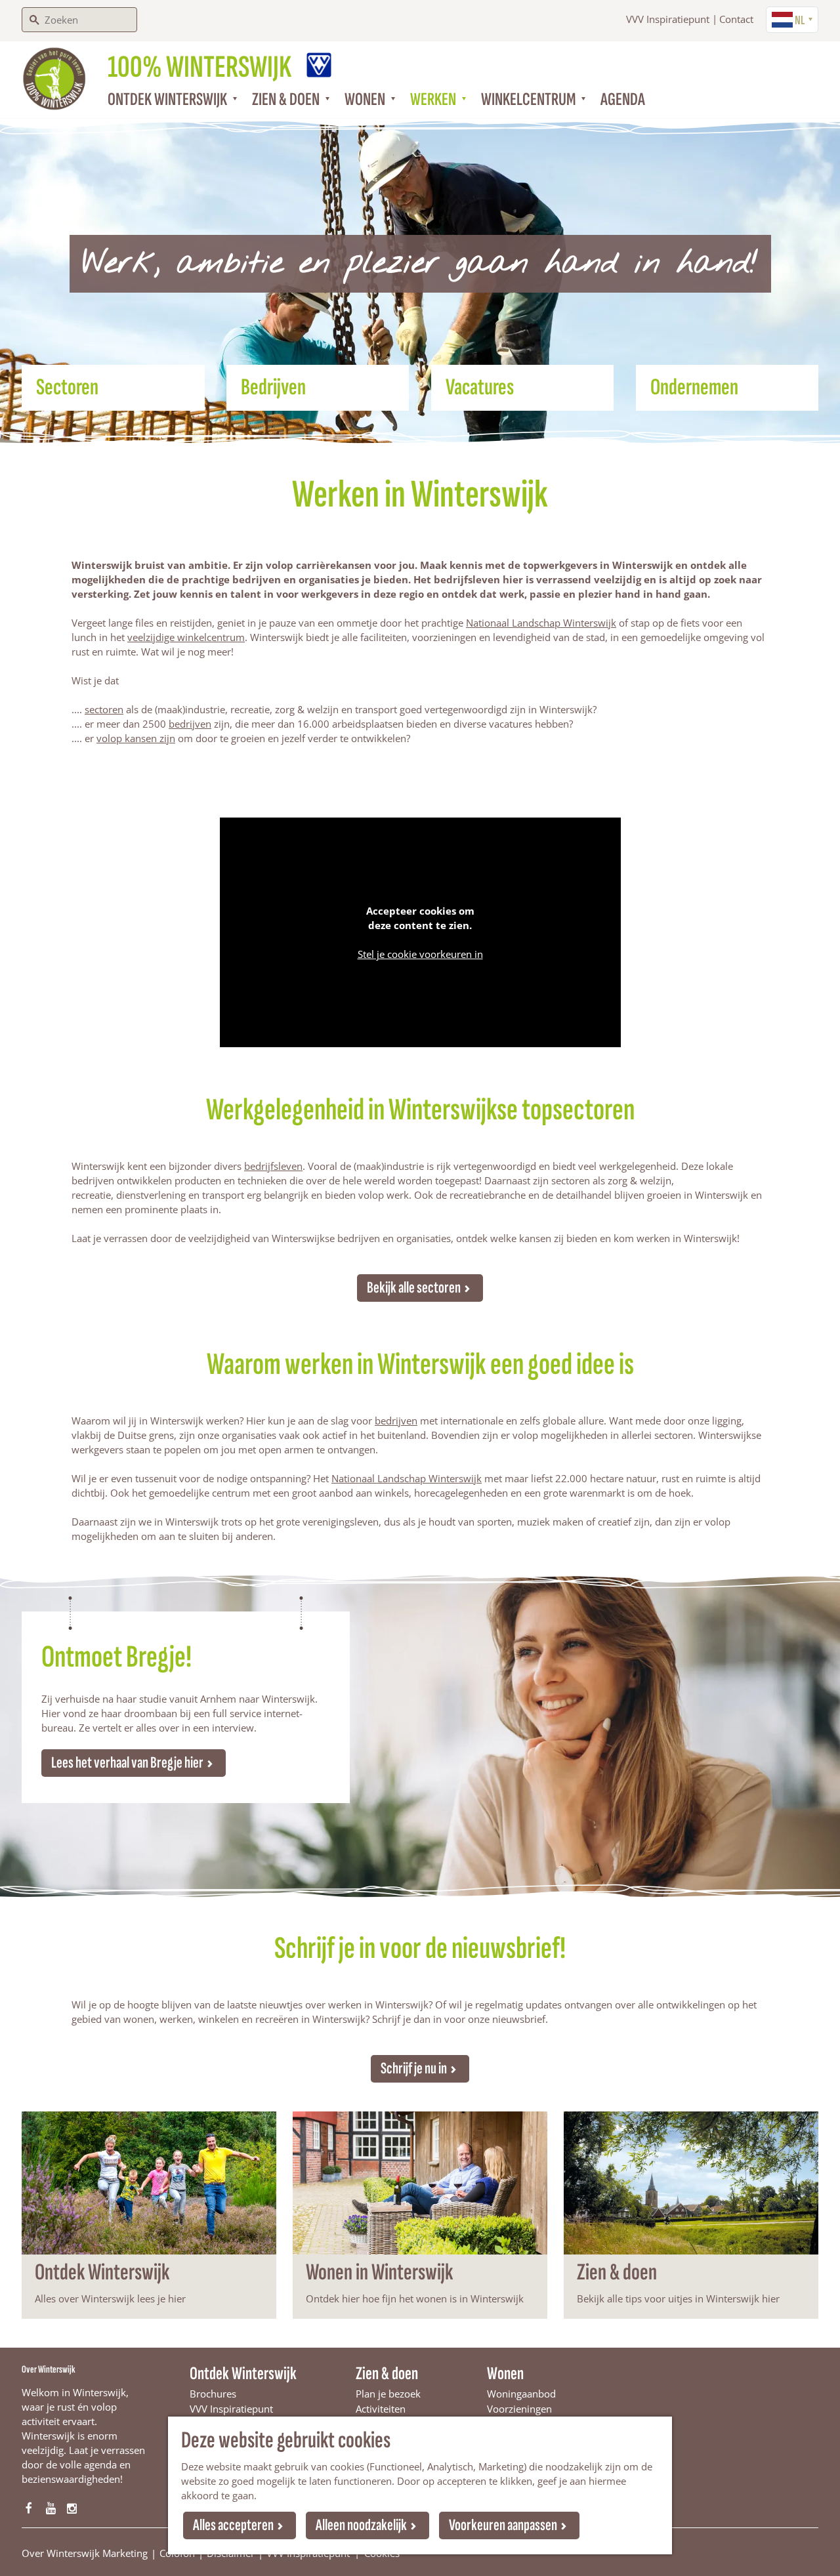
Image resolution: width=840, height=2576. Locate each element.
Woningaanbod (521, 2394)
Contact (736, 19)
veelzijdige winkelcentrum (186, 637)
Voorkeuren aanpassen (503, 2525)
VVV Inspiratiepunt (668, 19)
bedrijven (190, 724)
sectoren (104, 709)
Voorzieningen (519, 2409)
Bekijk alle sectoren (414, 1288)
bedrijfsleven (273, 1166)
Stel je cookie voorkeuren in (420, 954)
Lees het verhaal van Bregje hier (127, 1763)
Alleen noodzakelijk (361, 2525)
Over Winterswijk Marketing (85, 2553)
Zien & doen (387, 2374)
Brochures (213, 2394)
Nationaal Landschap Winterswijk (541, 623)
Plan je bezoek (388, 2394)
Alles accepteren (233, 2525)
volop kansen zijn (136, 738)
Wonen (505, 2374)
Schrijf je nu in (414, 2068)
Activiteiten (381, 2409)
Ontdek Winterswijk (243, 2374)
